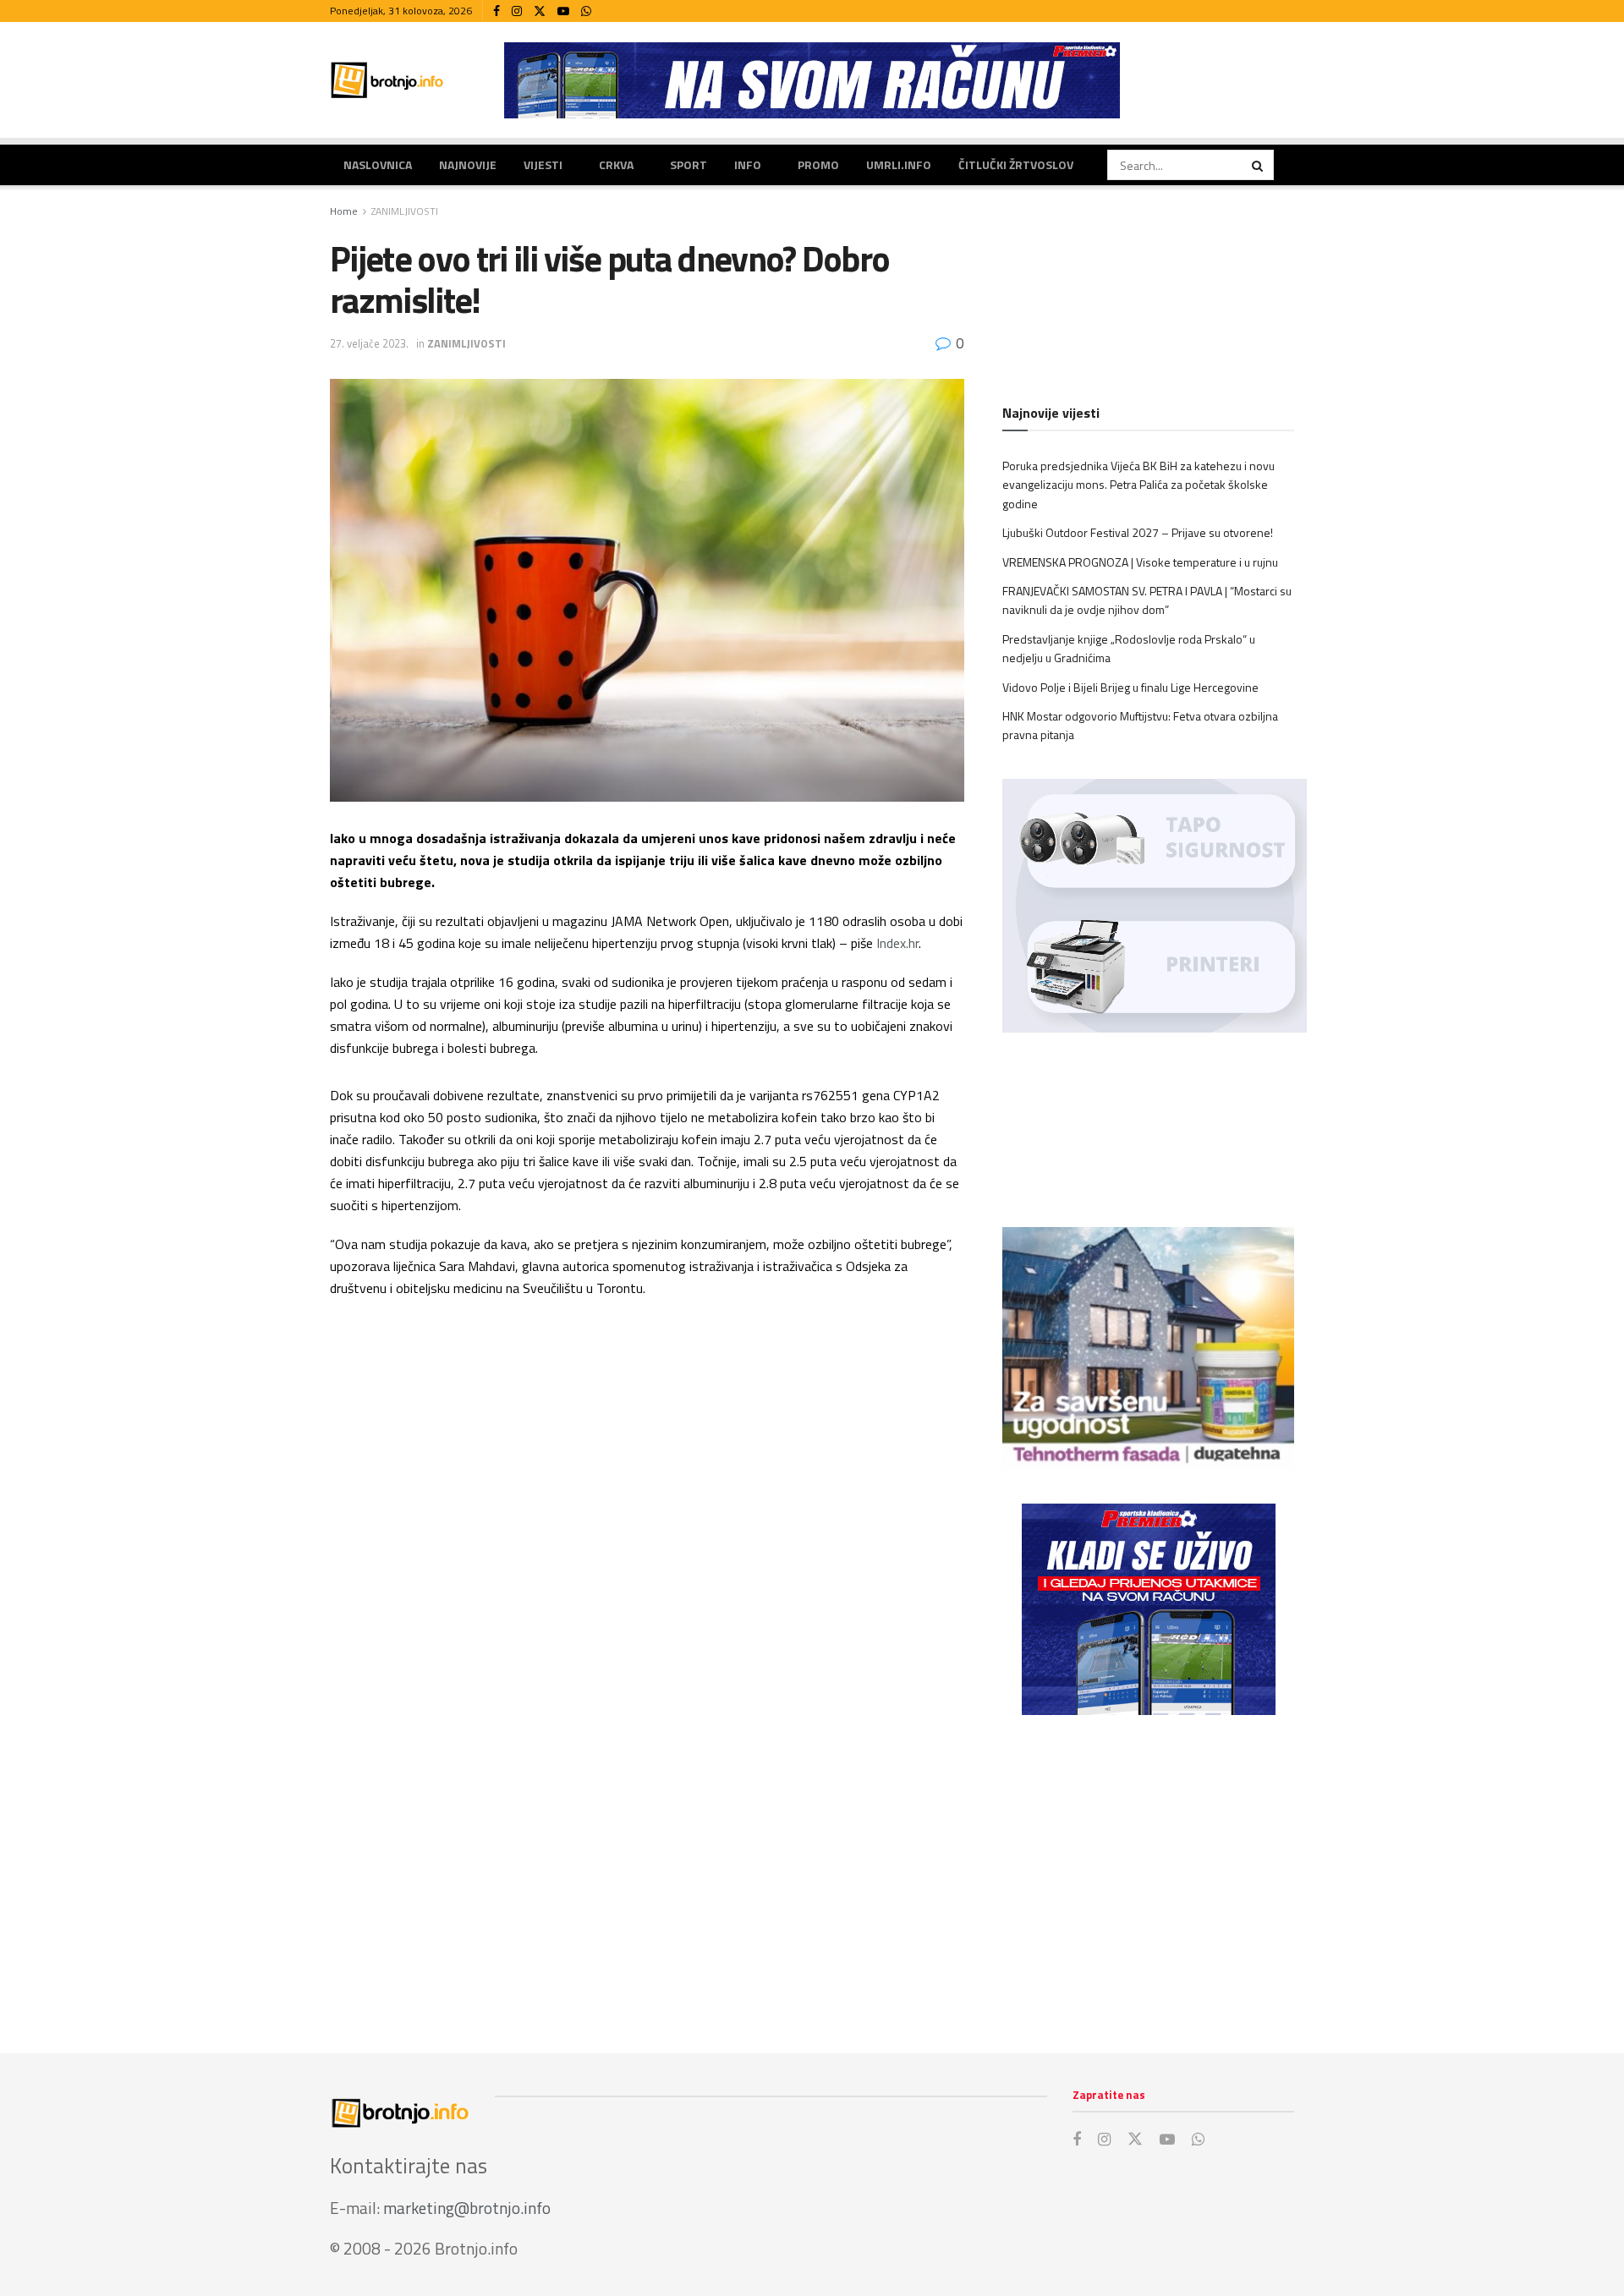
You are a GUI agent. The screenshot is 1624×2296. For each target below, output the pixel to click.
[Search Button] (1259, 165)
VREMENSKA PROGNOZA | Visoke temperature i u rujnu (1140, 562)
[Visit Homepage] (387, 80)
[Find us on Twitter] (540, 11)
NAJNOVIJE (468, 164)
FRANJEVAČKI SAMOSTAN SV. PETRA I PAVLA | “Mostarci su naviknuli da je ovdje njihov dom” (1147, 600)
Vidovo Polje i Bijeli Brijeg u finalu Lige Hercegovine (1130, 687)
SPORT (689, 164)
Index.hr (897, 943)
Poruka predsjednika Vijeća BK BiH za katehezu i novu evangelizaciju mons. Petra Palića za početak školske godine (1138, 485)
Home (344, 211)
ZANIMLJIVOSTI (405, 211)
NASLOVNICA (378, 164)
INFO (748, 164)
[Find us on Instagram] (517, 11)
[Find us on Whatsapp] (586, 11)
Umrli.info (899, 164)
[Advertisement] (1148, 1867)
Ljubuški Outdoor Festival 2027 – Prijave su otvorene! (1138, 532)
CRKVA (616, 164)
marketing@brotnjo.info (467, 2208)
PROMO (818, 164)
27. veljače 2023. (369, 343)
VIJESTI (543, 164)
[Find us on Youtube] (563, 11)
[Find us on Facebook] (497, 11)
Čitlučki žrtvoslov (1016, 164)
